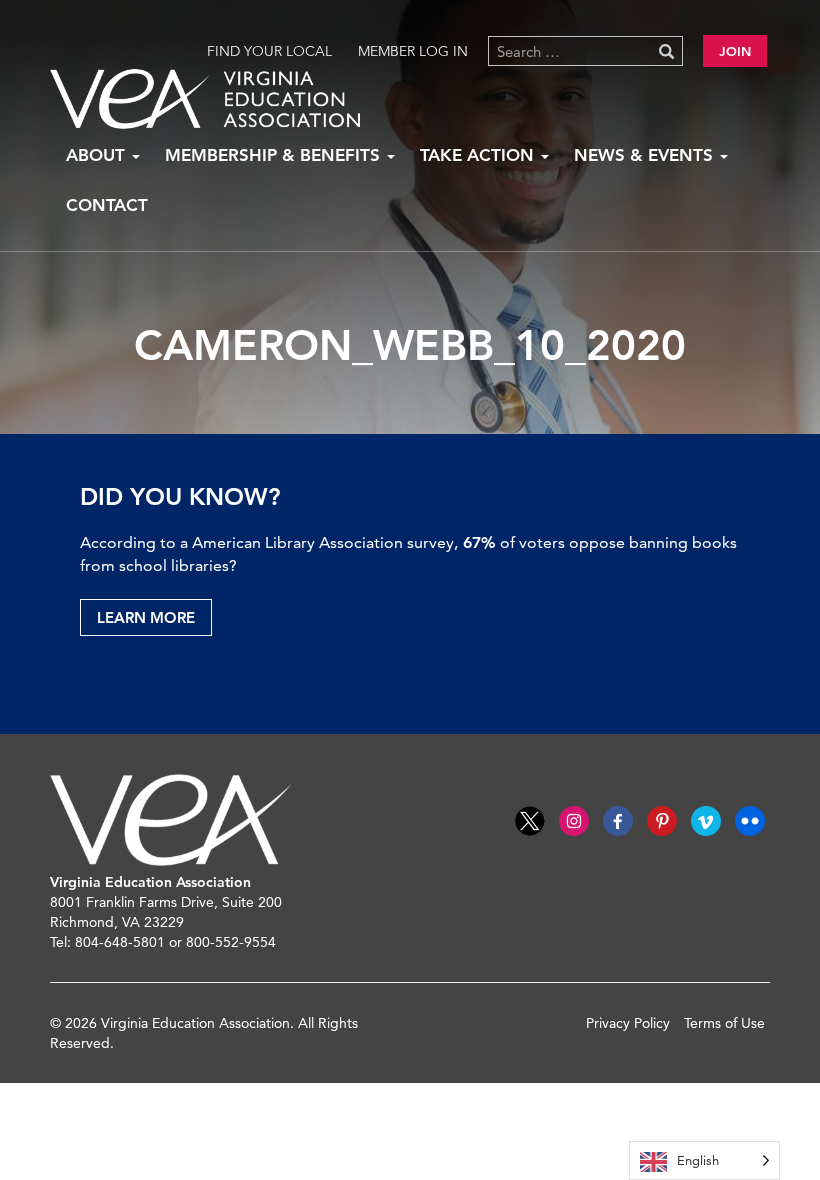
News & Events (646, 155)
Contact (107, 205)
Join (735, 51)
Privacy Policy (628, 1023)
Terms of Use (724, 1023)
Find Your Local (269, 51)
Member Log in (413, 51)
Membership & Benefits (275, 155)
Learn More (146, 617)
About (98, 155)
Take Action (479, 155)
